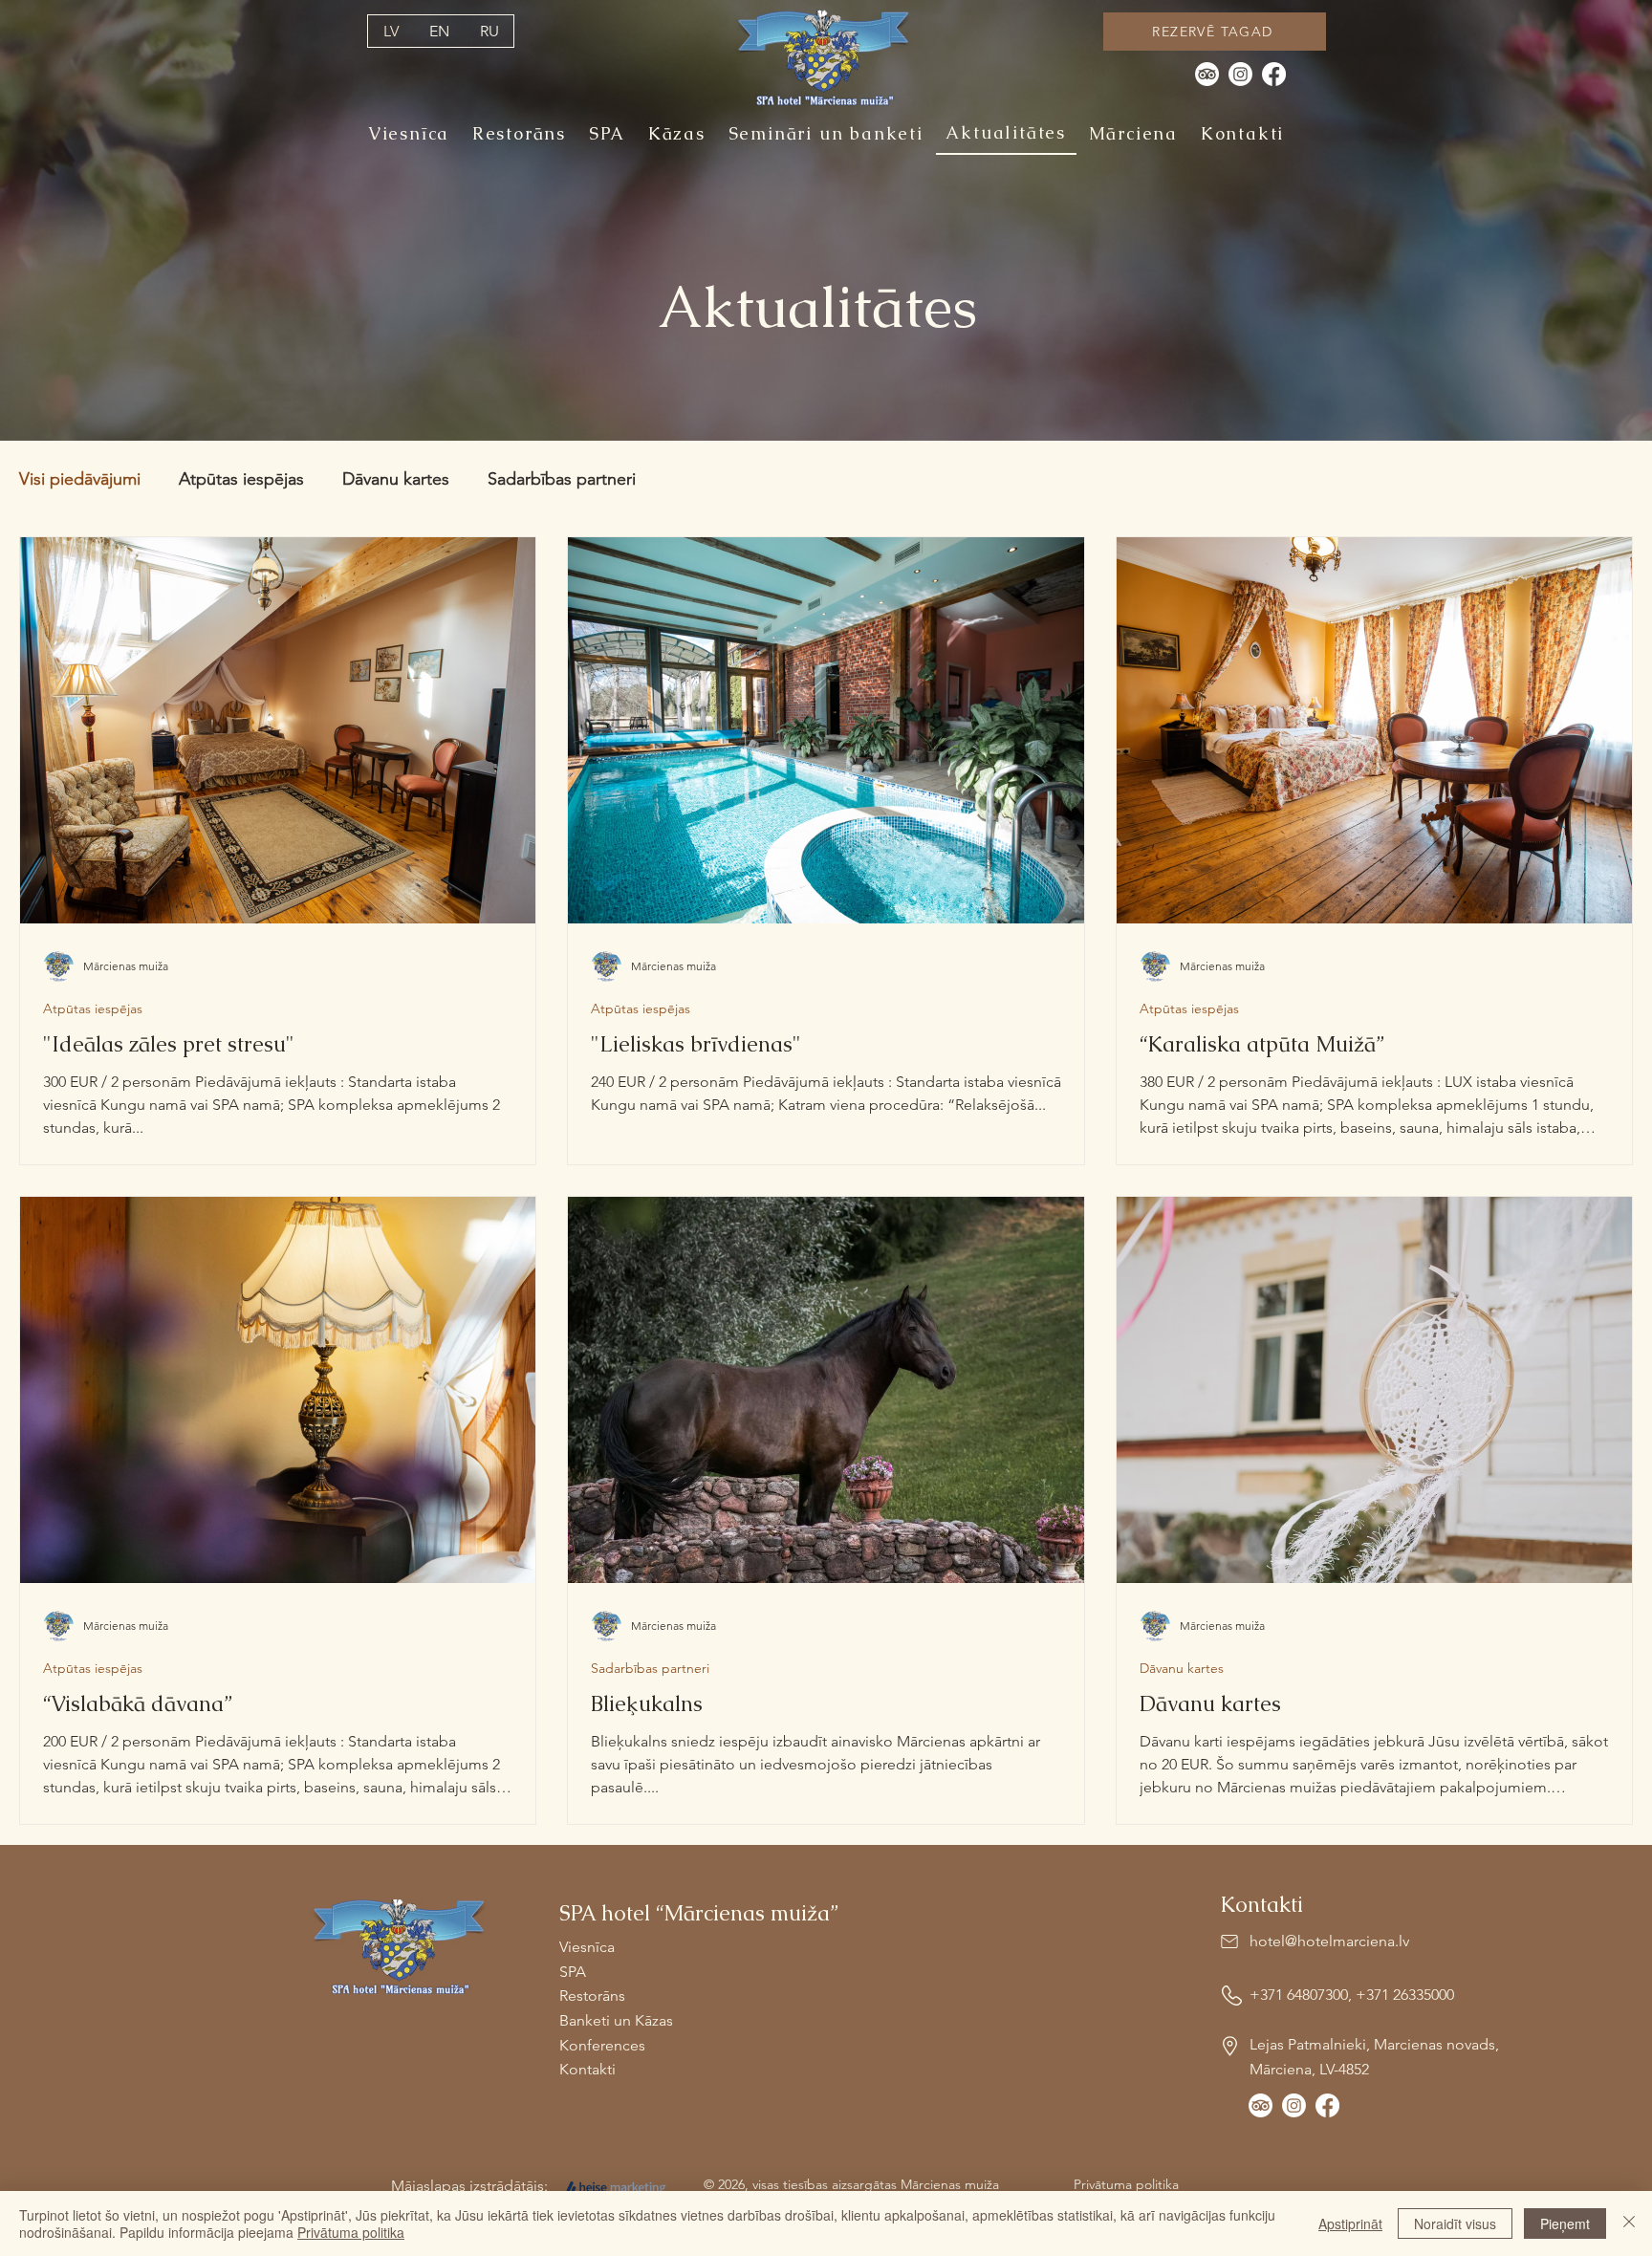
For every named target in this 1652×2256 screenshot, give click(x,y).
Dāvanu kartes (396, 479)
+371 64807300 (1299, 1995)
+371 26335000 (1405, 1995)
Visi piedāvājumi (80, 479)
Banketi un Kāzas (616, 2020)
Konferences (602, 2045)
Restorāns (592, 1996)
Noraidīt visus (1455, 2223)
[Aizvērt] (1629, 2223)
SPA (573, 1972)
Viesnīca (587, 1947)
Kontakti (587, 2069)
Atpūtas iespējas (241, 479)
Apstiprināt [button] (1350, 2223)
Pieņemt (1565, 2223)
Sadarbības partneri (562, 479)
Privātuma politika (351, 2232)
